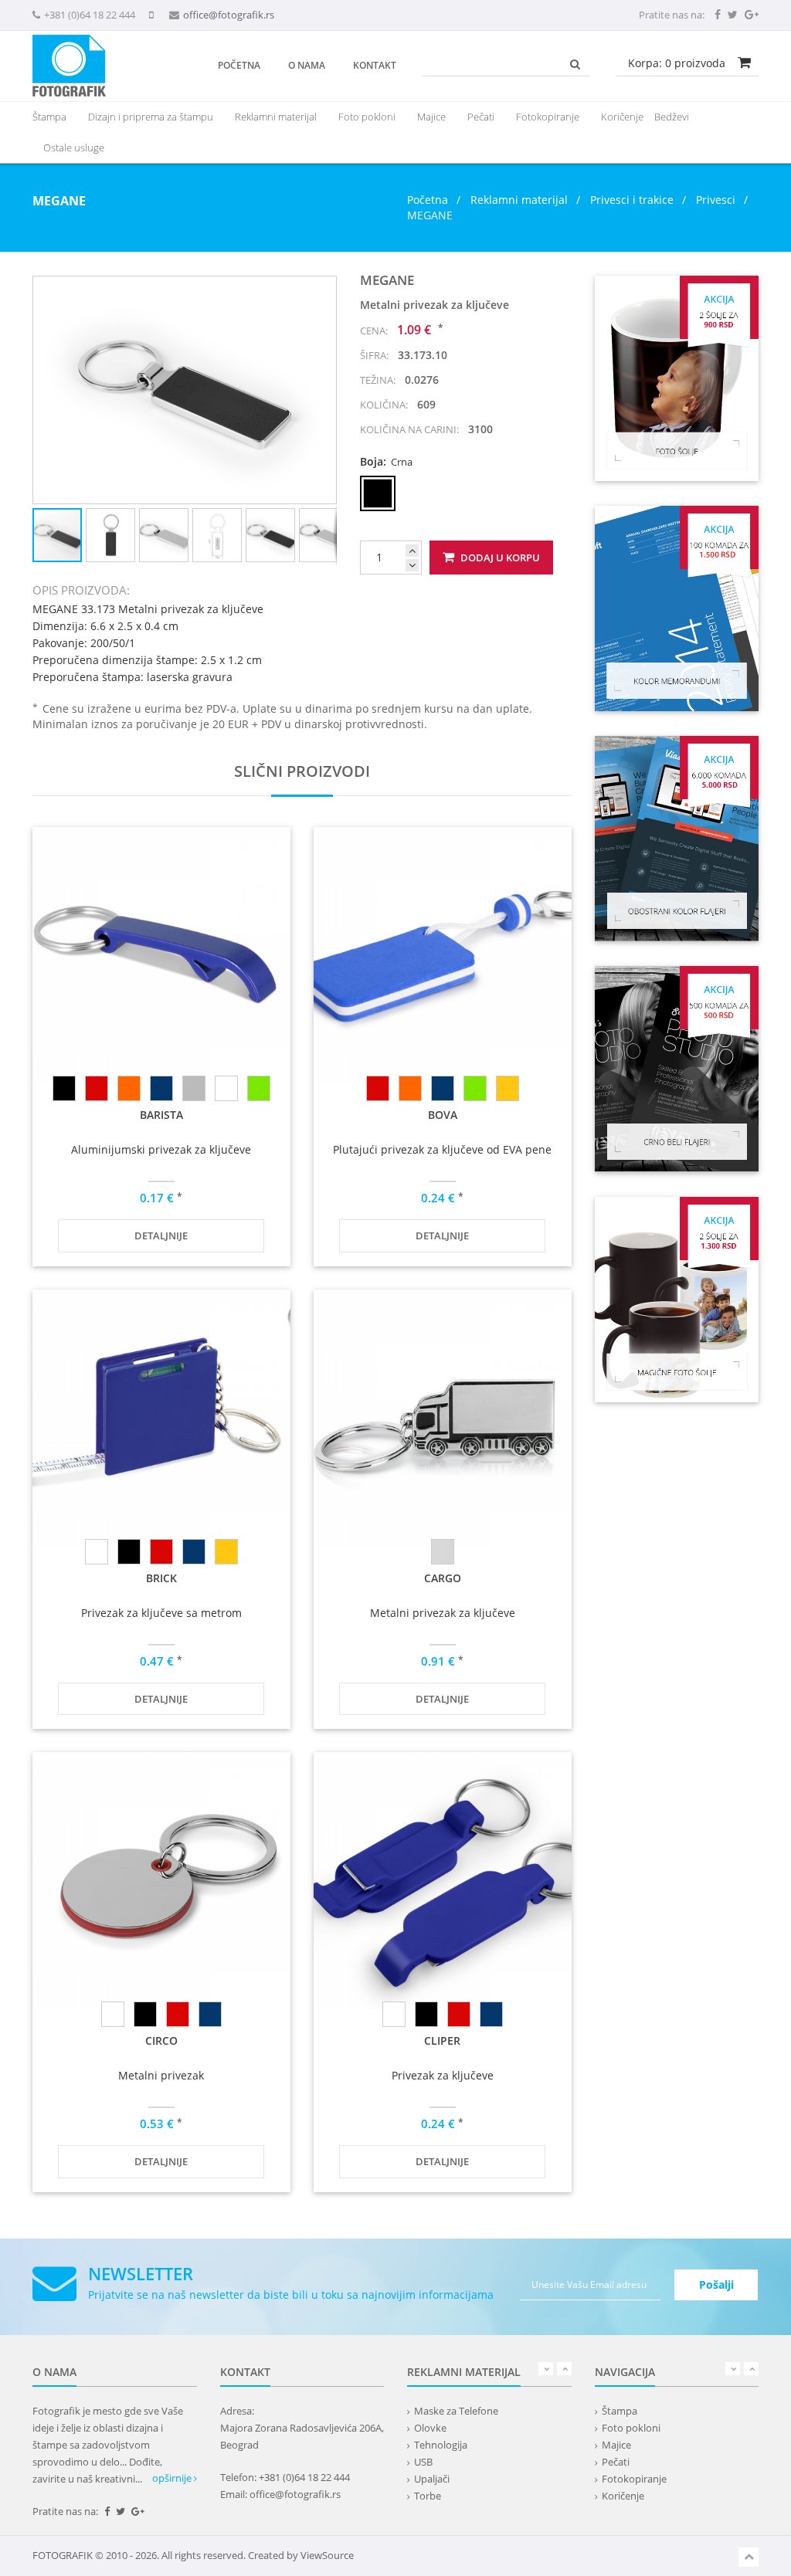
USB (423, 2462)
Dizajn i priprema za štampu (151, 117)
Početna (239, 65)
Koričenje (622, 117)
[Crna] (64, 1088)
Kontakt (375, 65)
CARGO (443, 1578)
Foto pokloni (367, 117)
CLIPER (442, 2040)
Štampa (620, 2411)
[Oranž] (129, 1088)
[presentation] (276, 117)
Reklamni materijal (521, 200)
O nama (307, 65)
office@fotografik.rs (229, 15)
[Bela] (97, 1552)
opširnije (173, 2478)
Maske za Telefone (456, 2411)
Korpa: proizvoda (677, 63)
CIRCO (161, 2040)
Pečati (481, 117)
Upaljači (432, 2479)
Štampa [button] (49, 117)
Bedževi (672, 117)
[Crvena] (97, 1088)
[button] (322, 290)
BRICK (161, 1578)
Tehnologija (441, 2445)
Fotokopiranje (548, 117)
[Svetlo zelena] (259, 1088)
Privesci (716, 200)
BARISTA (161, 1115)
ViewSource (327, 2555)
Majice (431, 117)
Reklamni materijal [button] (276, 117)
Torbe (428, 2496)
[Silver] (194, 1088)
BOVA (443, 1115)
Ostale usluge (74, 147)
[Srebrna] (226, 1088)
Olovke (430, 2428)
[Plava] (161, 1088)
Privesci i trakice (632, 200)
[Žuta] (508, 1088)
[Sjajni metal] (443, 1552)
